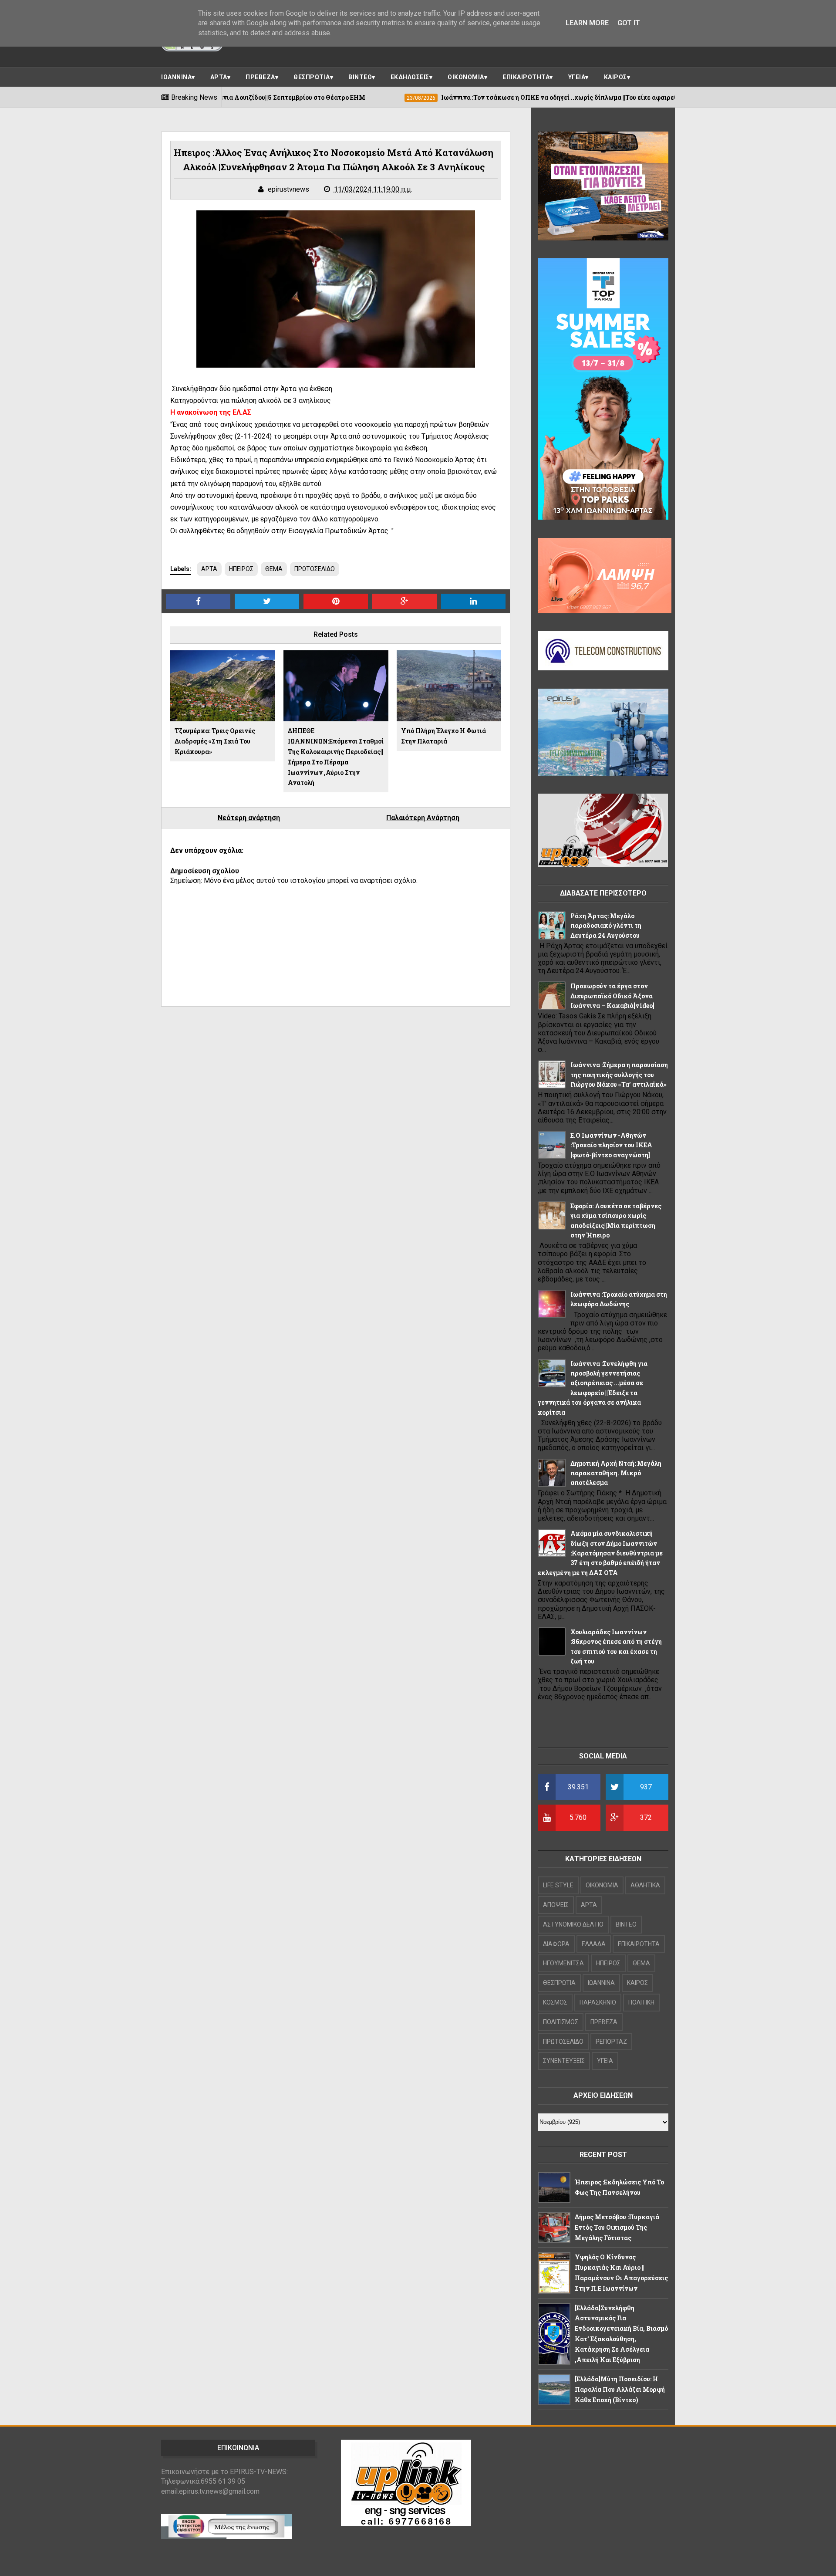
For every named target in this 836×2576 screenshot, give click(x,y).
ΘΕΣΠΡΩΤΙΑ (312, 77)
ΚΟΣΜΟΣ (555, 2002)
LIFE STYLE (558, 1885)
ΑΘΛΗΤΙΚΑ (645, 1885)
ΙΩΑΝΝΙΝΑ (176, 77)
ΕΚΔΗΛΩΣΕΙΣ (410, 77)
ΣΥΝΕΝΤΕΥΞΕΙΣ (564, 2061)
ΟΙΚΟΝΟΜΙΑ (466, 77)
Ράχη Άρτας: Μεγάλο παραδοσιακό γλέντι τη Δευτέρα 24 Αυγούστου (606, 926)
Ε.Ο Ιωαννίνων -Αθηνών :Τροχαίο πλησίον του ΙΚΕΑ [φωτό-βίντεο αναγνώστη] (611, 1145)
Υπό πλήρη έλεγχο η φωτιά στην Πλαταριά (443, 736)
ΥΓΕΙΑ (577, 77)
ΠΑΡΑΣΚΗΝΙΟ (598, 2002)
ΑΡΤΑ (219, 77)
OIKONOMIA (602, 1885)
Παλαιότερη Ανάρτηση (423, 818)
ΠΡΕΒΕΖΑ (260, 77)
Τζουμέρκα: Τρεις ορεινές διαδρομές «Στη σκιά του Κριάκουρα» (215, 741)
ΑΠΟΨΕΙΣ (556, 1905)
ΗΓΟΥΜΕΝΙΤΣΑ (563, 1963)
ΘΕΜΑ (274, 569)
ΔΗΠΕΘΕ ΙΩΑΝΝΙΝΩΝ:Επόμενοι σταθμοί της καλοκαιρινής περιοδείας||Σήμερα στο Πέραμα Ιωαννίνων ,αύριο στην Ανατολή (336, 757)
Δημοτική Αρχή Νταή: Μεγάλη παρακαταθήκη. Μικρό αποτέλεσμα (616, 1473)
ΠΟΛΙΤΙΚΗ (641, 2002)
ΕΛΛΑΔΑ (594, 1944)
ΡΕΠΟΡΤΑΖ (611, 2042)
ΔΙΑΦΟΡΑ (556, 1944)
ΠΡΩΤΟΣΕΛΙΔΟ (315, 569)
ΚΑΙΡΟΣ (615, 77)
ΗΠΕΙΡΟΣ (241, 569)
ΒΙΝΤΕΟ (360, 77)
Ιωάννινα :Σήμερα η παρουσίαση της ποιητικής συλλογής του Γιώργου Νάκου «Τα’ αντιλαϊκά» (619, 1075)
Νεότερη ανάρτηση (249, 818)
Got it (629, 23)
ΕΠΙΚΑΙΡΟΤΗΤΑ (526, 77)
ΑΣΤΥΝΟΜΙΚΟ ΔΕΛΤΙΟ (573, 1924)
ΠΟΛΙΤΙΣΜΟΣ (561, 2022)
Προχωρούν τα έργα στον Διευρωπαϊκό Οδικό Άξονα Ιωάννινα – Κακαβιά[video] (612, 996)
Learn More (587, 23)
